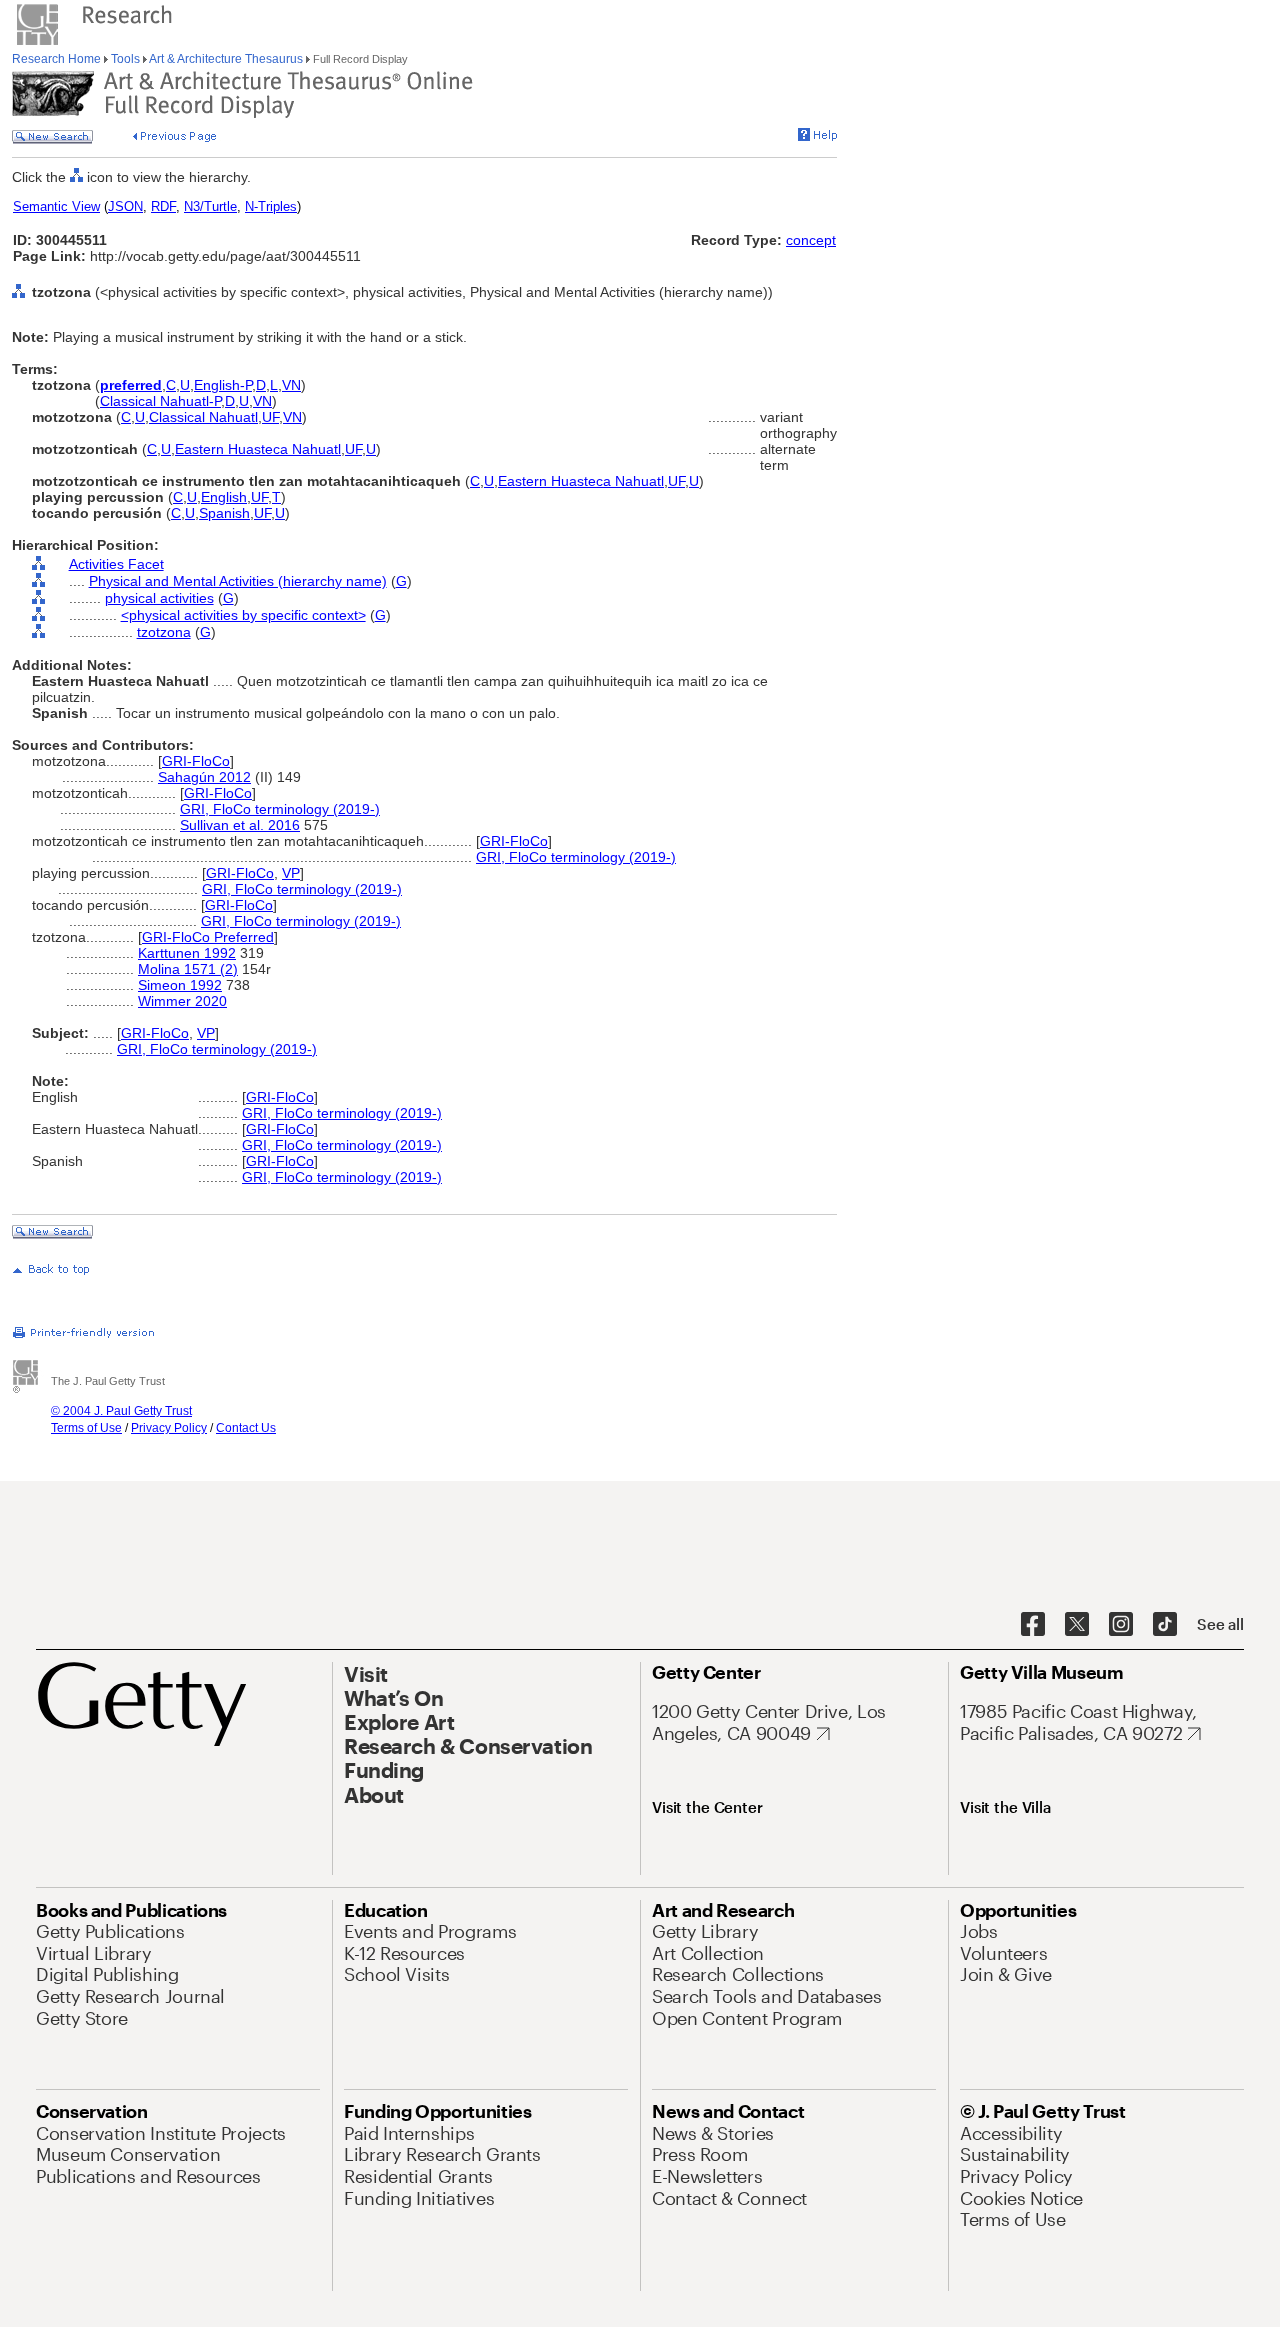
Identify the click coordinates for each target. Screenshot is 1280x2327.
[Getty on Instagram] (1121, 1625)
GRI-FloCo (196, 761)
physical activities (159, 598)
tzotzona (164, 632)
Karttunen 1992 (187, 953)
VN (291, 385)
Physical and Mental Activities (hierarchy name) (238, 581)
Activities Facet (116, 564)
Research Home (58, 59)
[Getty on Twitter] (1077, 1625)
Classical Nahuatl (203, 417)
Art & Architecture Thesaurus (226, 59)
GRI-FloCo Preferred (208, 937)
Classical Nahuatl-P (160, 401)
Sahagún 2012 (204, 777)
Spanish (224, 513)
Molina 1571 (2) (188, 969)
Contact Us (246, 1428)
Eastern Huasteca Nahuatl (258, 449)
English (224, 497)
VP (291, 873)
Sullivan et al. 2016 (240, 825)
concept (811, 240)
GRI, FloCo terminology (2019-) (280, 809)
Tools (125, 59)
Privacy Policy (169, 1428)
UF (270, 417)
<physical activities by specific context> (243, 615)
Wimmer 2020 (182, 1001)
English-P (223, 385)
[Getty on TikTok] (1165, 1625)
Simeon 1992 (180, 985)
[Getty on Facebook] (1033, 1625)
